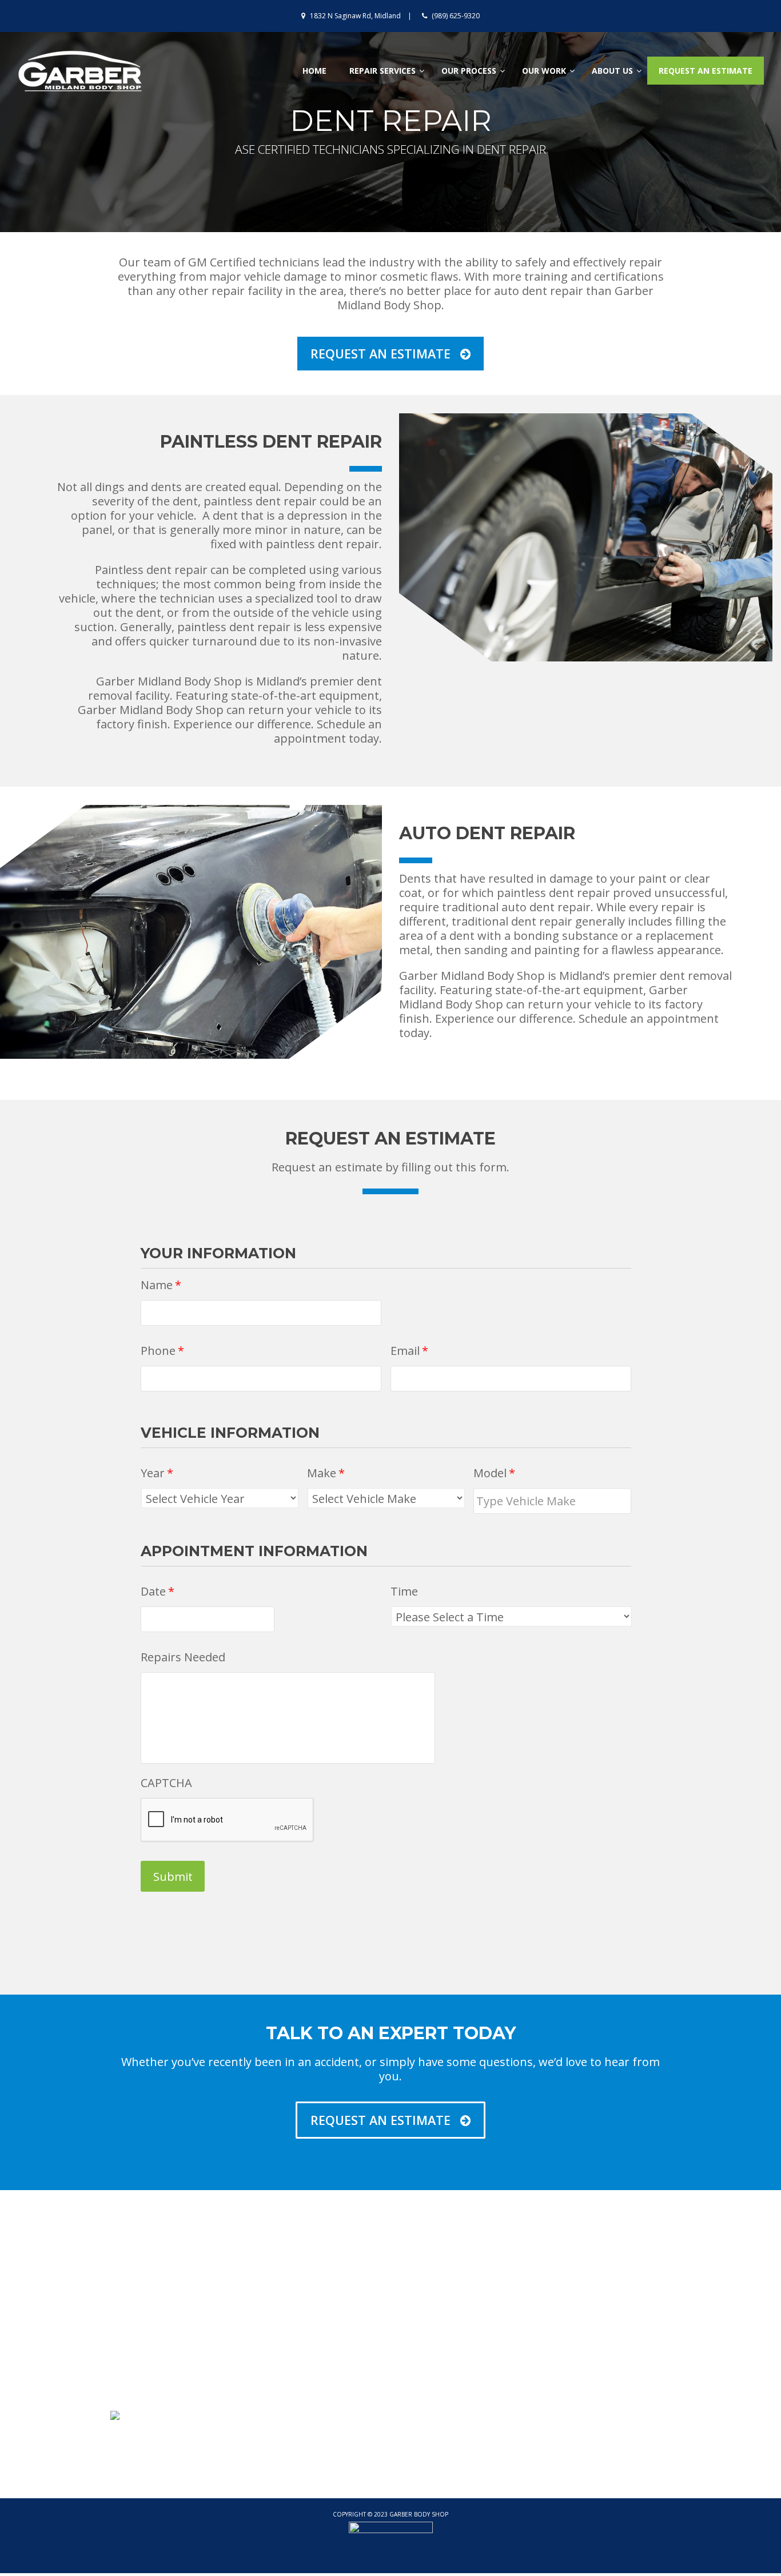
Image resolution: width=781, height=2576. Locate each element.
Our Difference (287, 2300)
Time (404, 1592)
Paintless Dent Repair (445, 2316)
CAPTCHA (166, 1783)
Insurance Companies (302, 2347)
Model (494, 1473)
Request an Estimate (443, 2378)
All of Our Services (438, 2331)
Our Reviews (282, 2316)
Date (158, 1592)
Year (157, 1473)
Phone (162, 1351)
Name (161, 1285)
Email (409, 1351)
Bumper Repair (432, 2300)
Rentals (560, 2362)
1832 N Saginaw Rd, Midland (355, 16)
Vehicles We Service (297, 2331)
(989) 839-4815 (160, 2316)
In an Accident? (575, 2347)
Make (326, 1473)
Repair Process (576, 2300)
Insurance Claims (580, 2331)
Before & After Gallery (446, 2362)
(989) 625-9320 (456, 16)
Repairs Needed (183, 1657)
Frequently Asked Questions (604, 2316)
